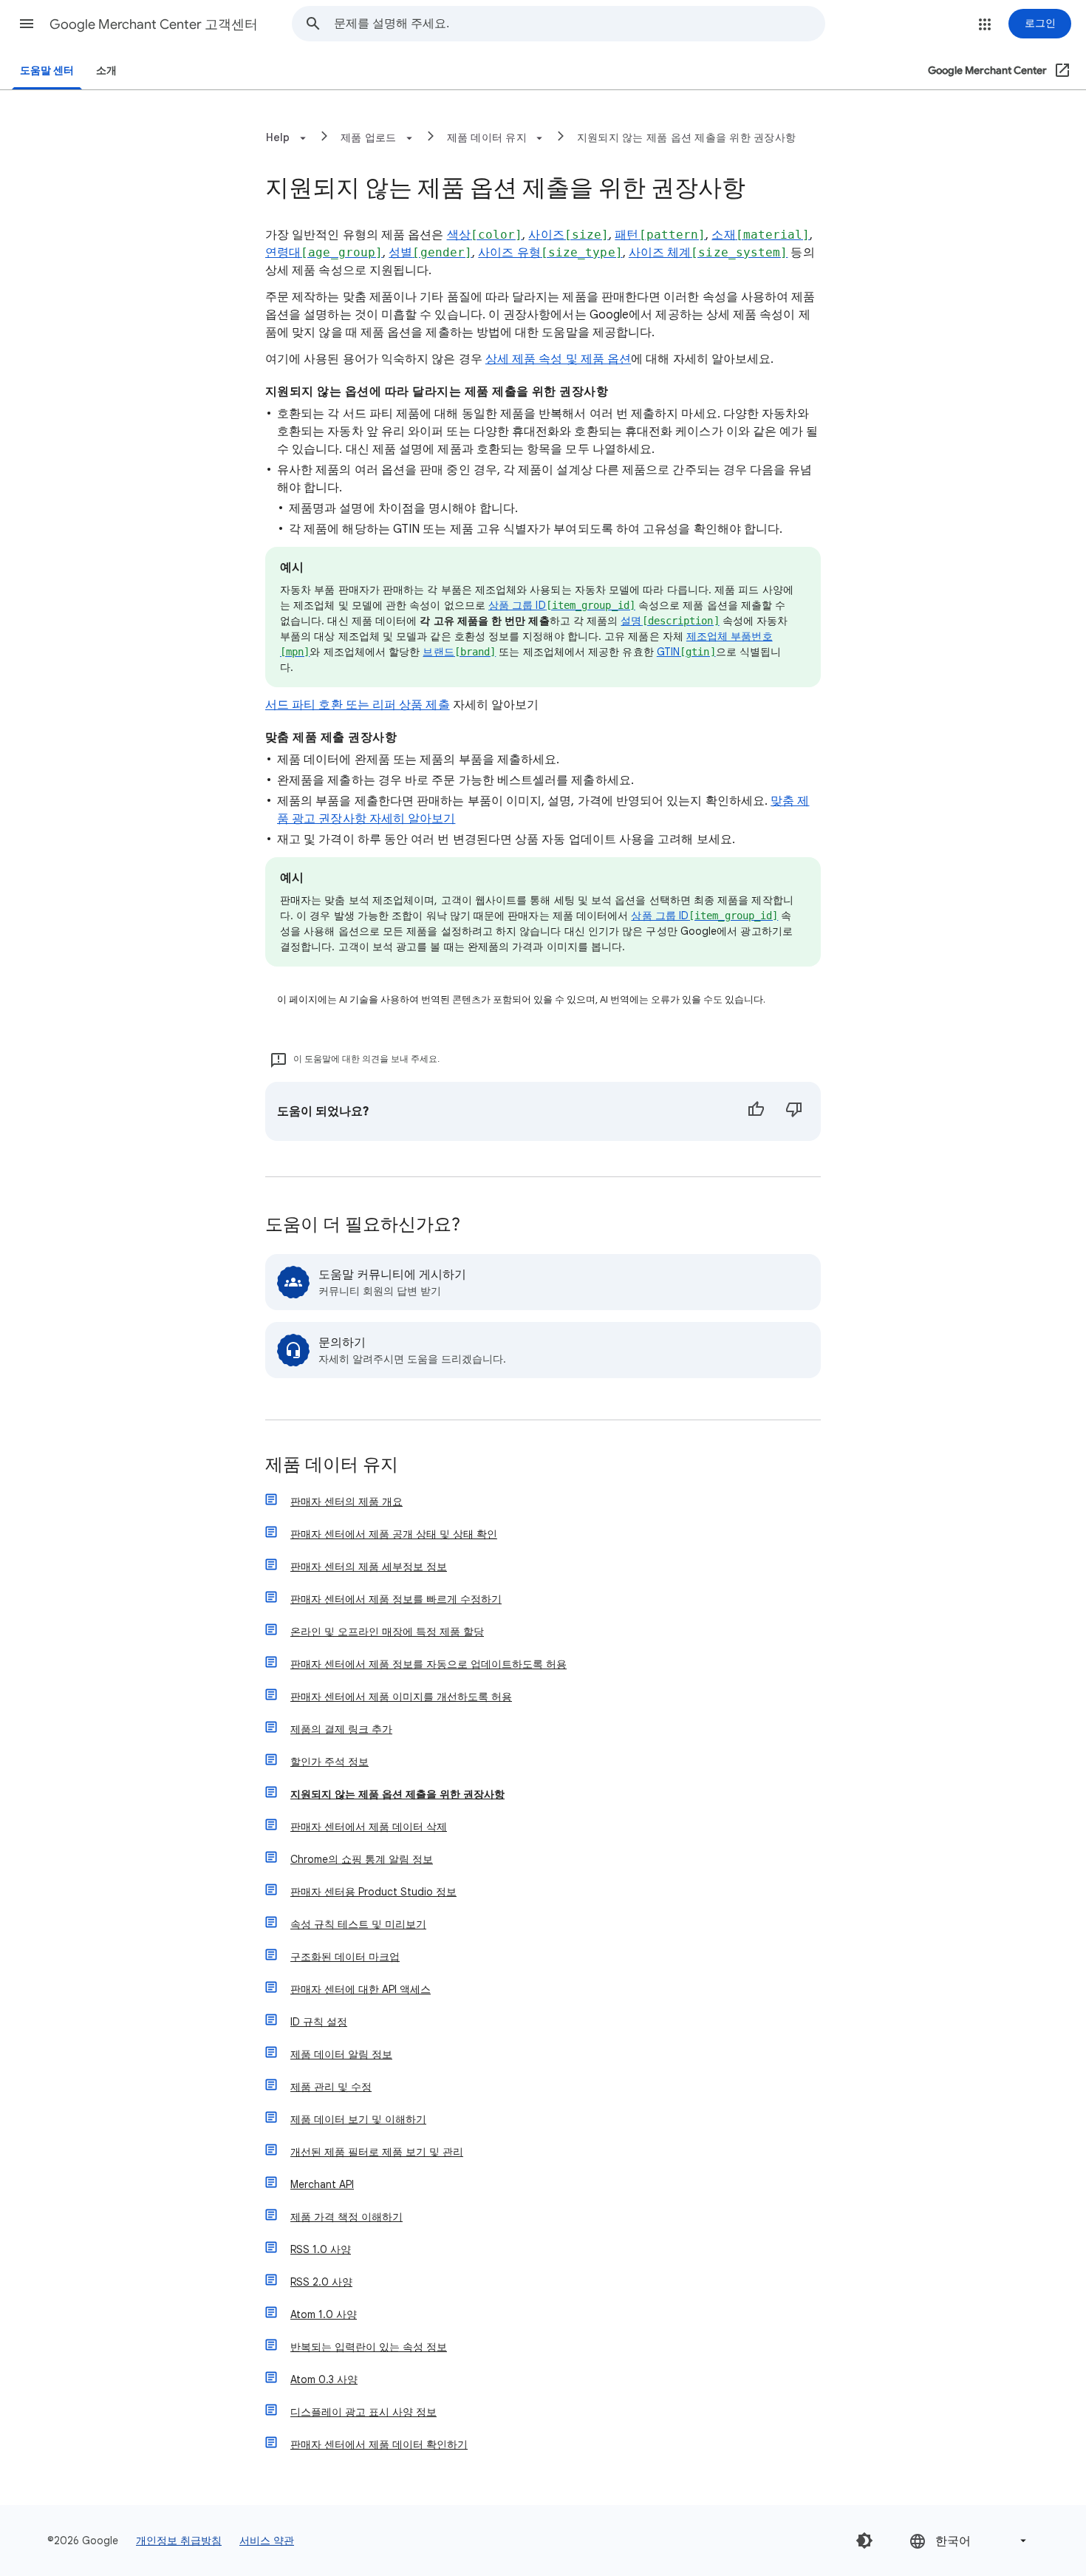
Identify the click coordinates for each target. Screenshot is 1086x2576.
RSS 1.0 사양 (321, 2249)
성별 (430, 253)
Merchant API (322, 2184)
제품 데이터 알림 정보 (341, 2054)
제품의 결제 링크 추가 (341, 1729)
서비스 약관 (267, 2541)
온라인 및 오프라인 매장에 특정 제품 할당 (387, 1632)
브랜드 (459, 652)
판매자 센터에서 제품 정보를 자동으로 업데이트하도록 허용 (428, 1664)
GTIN (686, 652)
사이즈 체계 (708, 253)
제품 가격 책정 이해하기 (346, 2217)
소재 (761, 235)
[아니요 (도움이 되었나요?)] (794, 1111)
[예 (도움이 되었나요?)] (756, 1111)
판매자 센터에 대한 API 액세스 (361, 1989)
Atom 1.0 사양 (324, 2314)
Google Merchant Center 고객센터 (154, 24)
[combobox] (579, 24)
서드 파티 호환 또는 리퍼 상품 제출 (358, 705)
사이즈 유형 (550, 253)
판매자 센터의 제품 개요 (346, 1502)
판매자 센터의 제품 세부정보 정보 (369, 1567)
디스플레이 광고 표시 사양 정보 (363, 2412)
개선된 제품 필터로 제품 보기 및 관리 (377, 2152)
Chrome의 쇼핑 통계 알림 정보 (362, 1859)
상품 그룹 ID (562, 605)
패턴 (660, 235)
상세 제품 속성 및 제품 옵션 (558, 359)
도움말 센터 (47, 71)
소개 (106, 71)
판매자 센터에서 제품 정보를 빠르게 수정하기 (396, 1599)
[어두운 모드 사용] (864, 2541)
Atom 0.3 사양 (324, 2379)
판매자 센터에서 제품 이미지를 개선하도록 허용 (401, 1697)
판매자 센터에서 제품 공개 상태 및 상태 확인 (394, 1534)
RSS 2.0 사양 (321, 2282)
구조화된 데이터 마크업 (345, 1957)
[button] (27, 24)
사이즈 (568, 235)
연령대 (324, 253)
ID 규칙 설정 (319, 2022)
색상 (485, 235)
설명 (670, 621)
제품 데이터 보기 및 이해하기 (358, 2119)
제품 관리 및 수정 (331, 2087)
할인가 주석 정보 (329, 1762)
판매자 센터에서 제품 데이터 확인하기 (379, 2444)
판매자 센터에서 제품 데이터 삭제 (369, 1827)
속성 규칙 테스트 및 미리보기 (358, 1924)
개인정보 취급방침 (179, 2541)
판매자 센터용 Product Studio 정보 (373, 1892)
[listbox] (969, 2541)
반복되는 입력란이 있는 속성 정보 (369, 2347)
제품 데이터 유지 (332, 1466)
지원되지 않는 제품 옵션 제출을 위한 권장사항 (686, 137)
